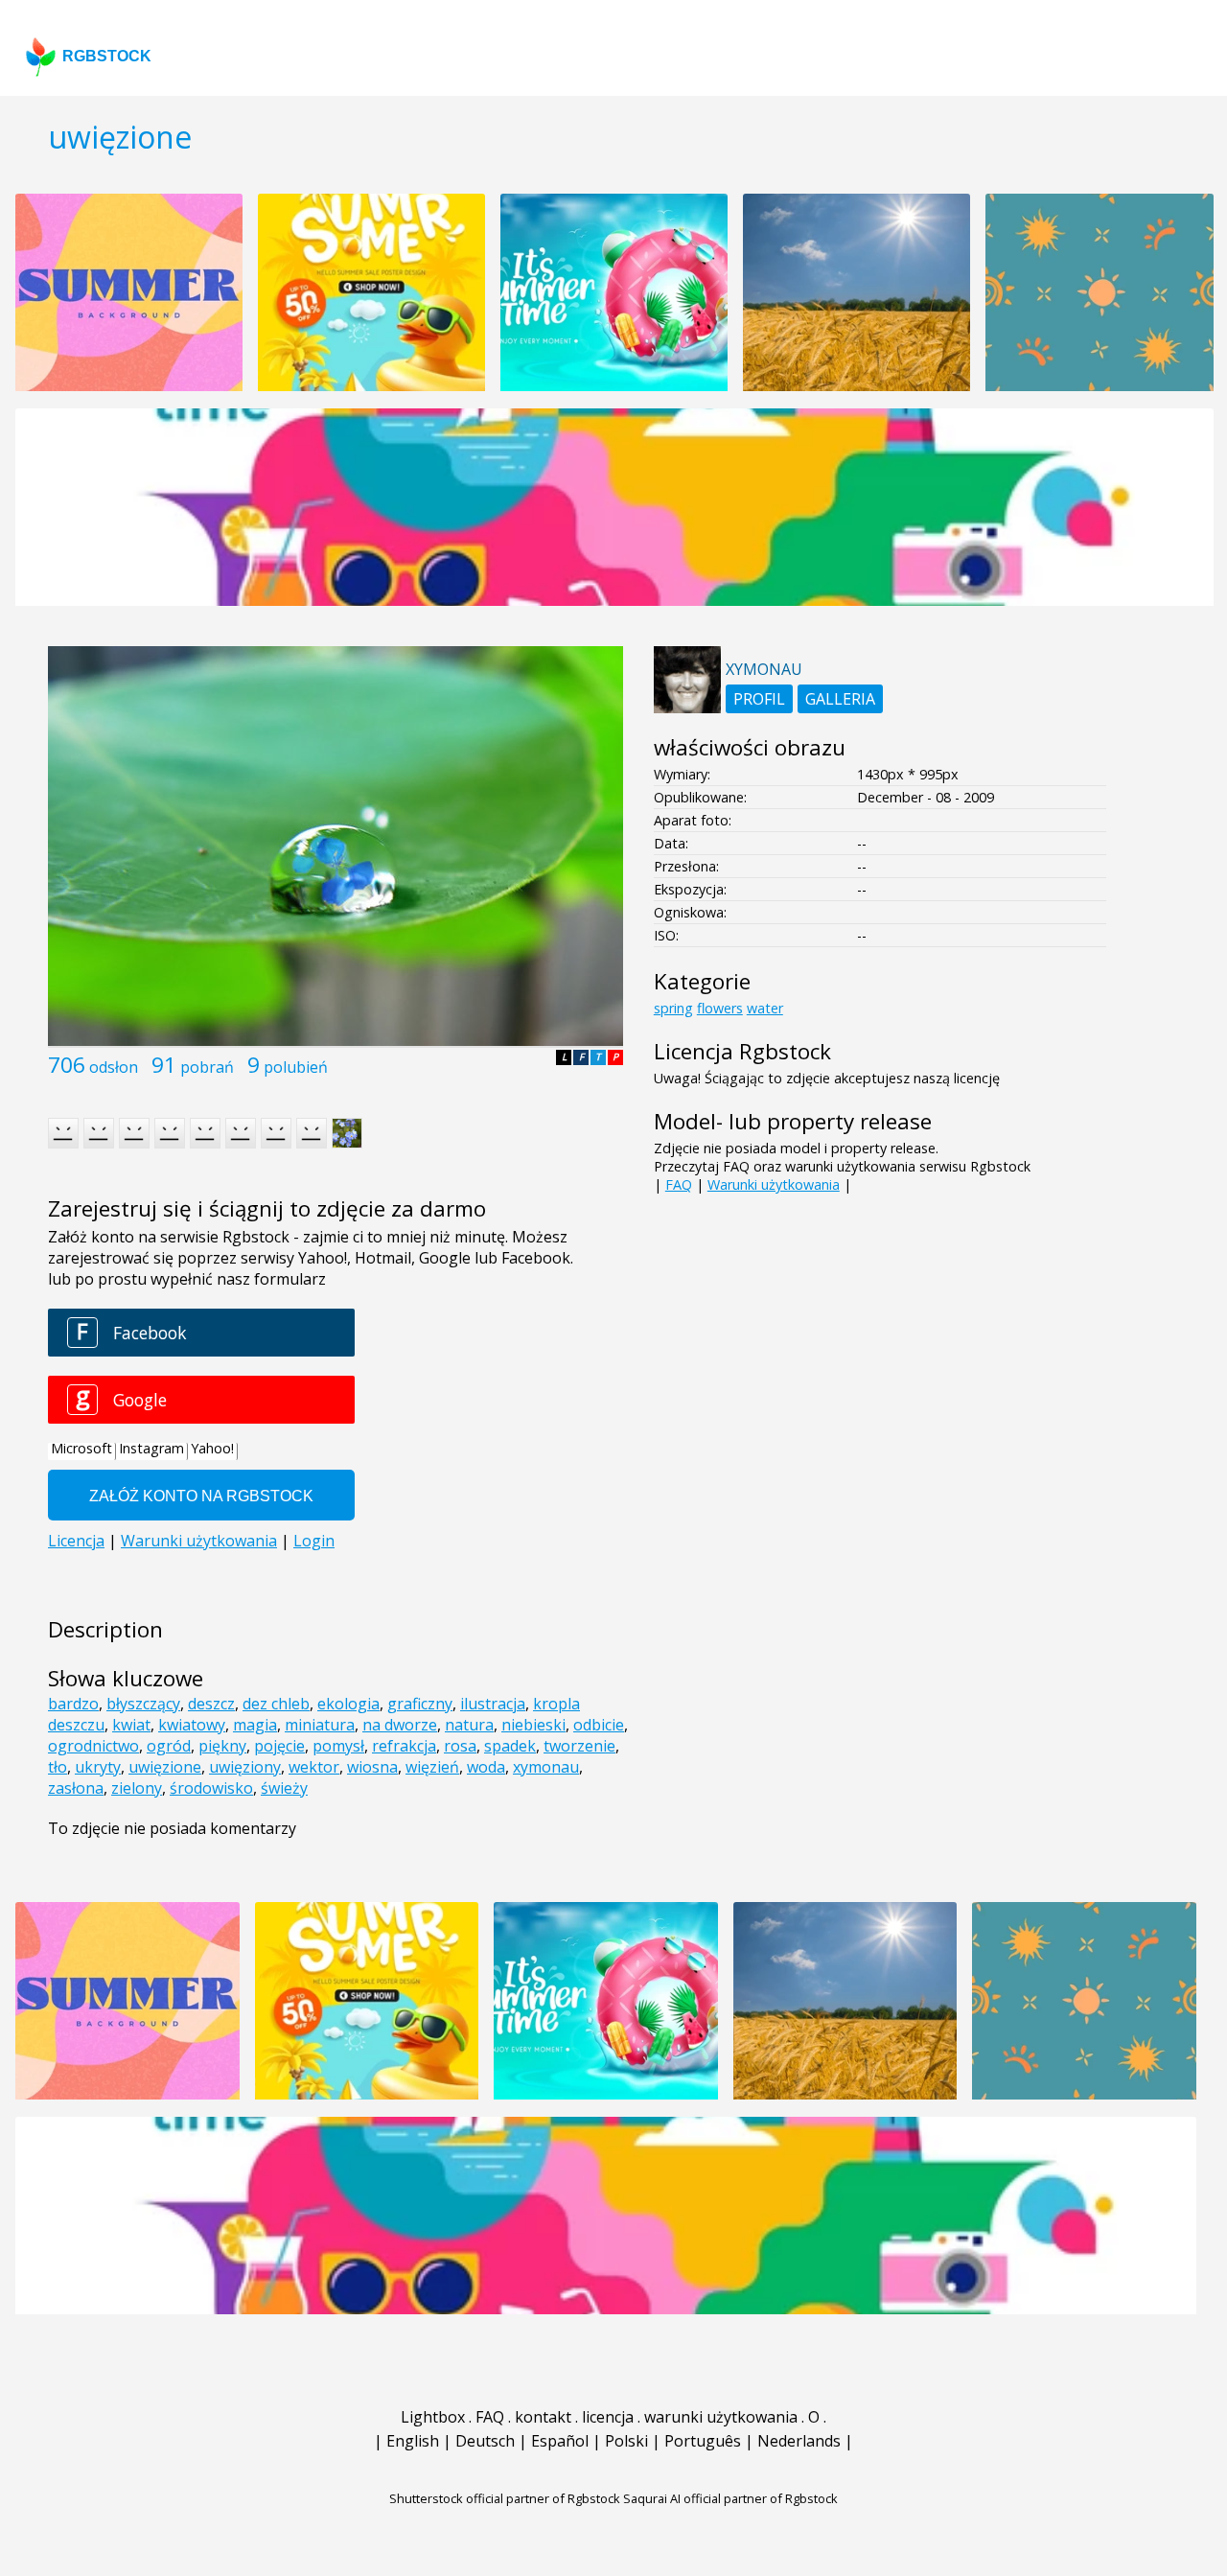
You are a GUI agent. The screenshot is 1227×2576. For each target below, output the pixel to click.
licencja (608, 2417)
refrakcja (404, 1746)
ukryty (98, 1767)
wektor (314, 1767)
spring (673, 1008)
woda (486, 1767)
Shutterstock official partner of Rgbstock (505, 2498)
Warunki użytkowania (774, 1184)
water (765, 1008)
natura (469, 1725)
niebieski (533, 1725)
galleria (840, 699)
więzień (432, 1767)
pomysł (338, 1746)
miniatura (320, 1725)
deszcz (211, 1704)
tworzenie (579, 1746)
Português (703, 2441)
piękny (222, 1746)
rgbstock (107, 56)
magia (255, 1725)
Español (560, 2441)
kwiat (131, 1725)
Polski (626, 2441)
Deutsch (485, 2441)
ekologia (348, 1704)
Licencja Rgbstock (742, 1051)
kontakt (543, 2417)
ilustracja (493, 1704)
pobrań (207, 1067)
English (413, 2441)
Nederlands (799, 2441)
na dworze (400, 1725)
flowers (720, 1008)
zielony (137, 1788)
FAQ (679, 1184)
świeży (284, 1788)
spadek (510, 1746)
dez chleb (276, 1704)
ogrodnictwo (93, 1746)
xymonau (546, 1767)
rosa (460, 1746)
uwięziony (245, 1767)
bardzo (73, 1704)
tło (58, 1767)
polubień (296, 1067)
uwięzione (165, 1767)
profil (759, 699)
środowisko (211, 1788)
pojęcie (279, 1746)
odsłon (114, 1067)
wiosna (372, 1767)
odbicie (599, 1725)
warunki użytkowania (721, 2417)
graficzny (420, 1704)
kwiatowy (192, 1725)
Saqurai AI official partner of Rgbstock (730, 2498)
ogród (169, 1746)
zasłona (76, 1788)
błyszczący (143, 1704)
